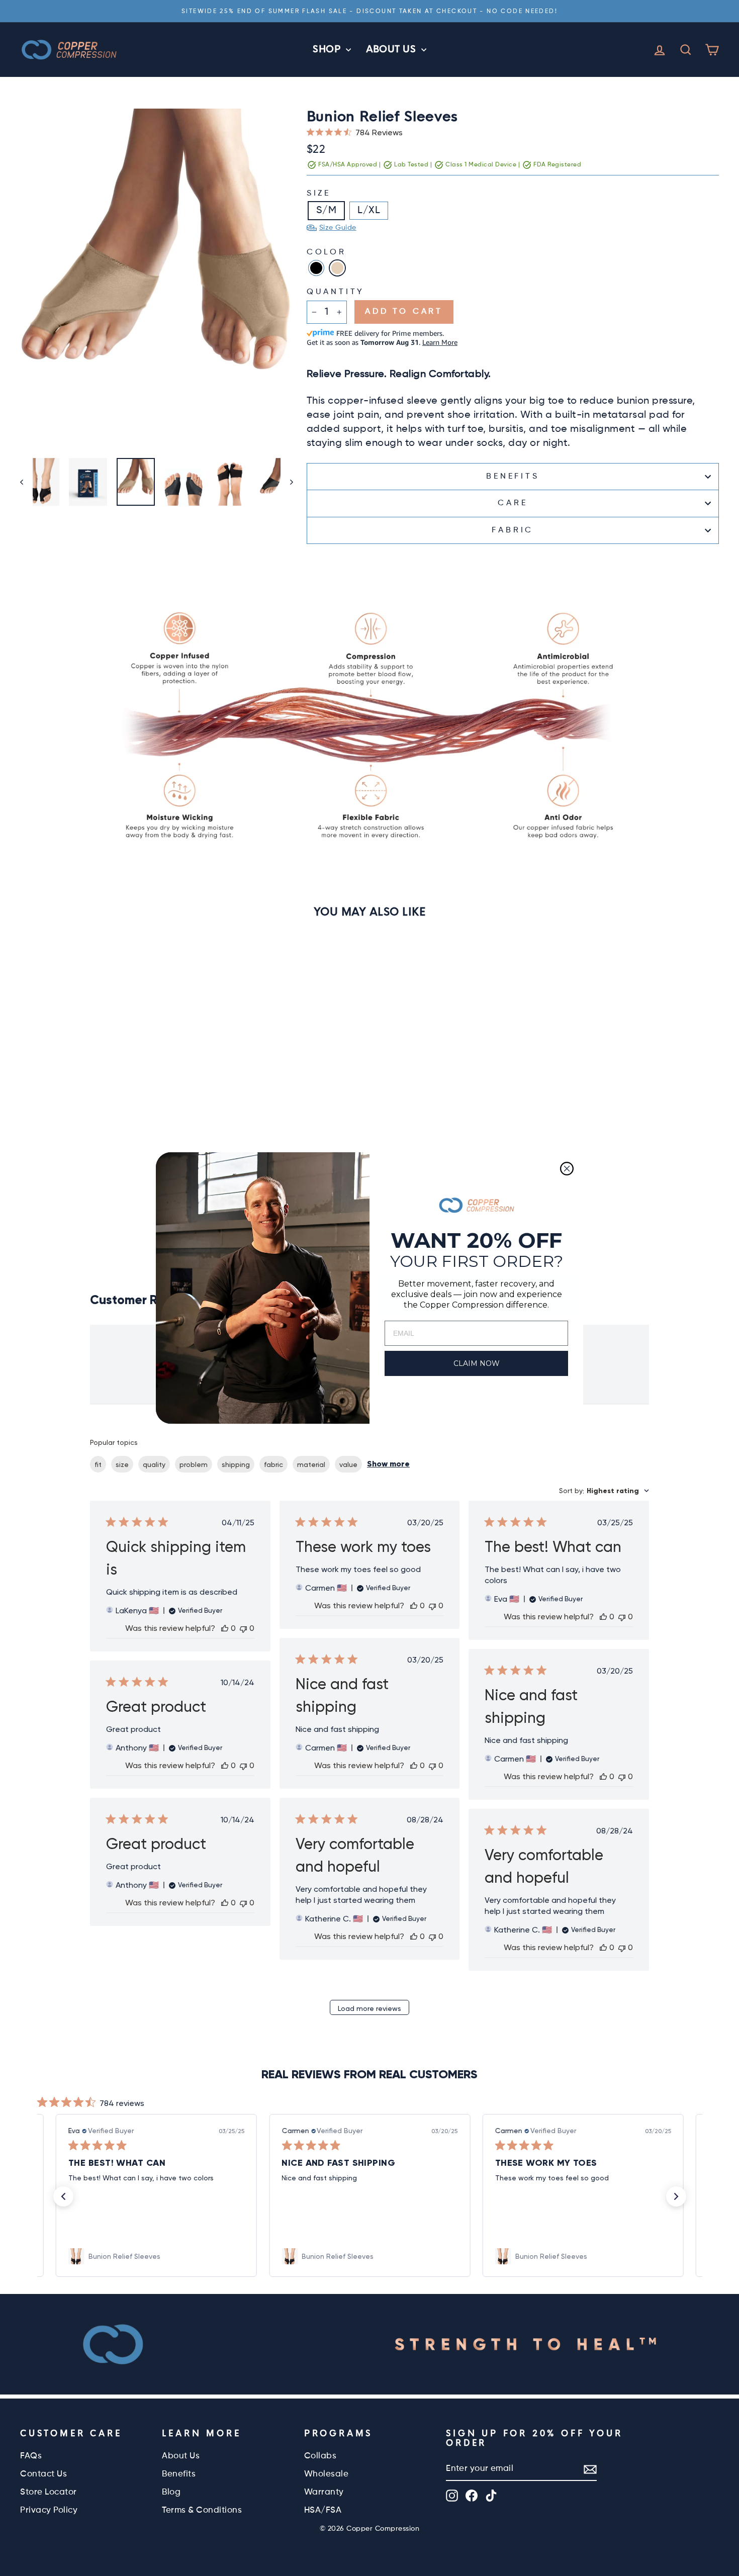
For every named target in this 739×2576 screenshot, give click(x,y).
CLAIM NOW (477, 1363)
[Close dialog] (567, 1169)
